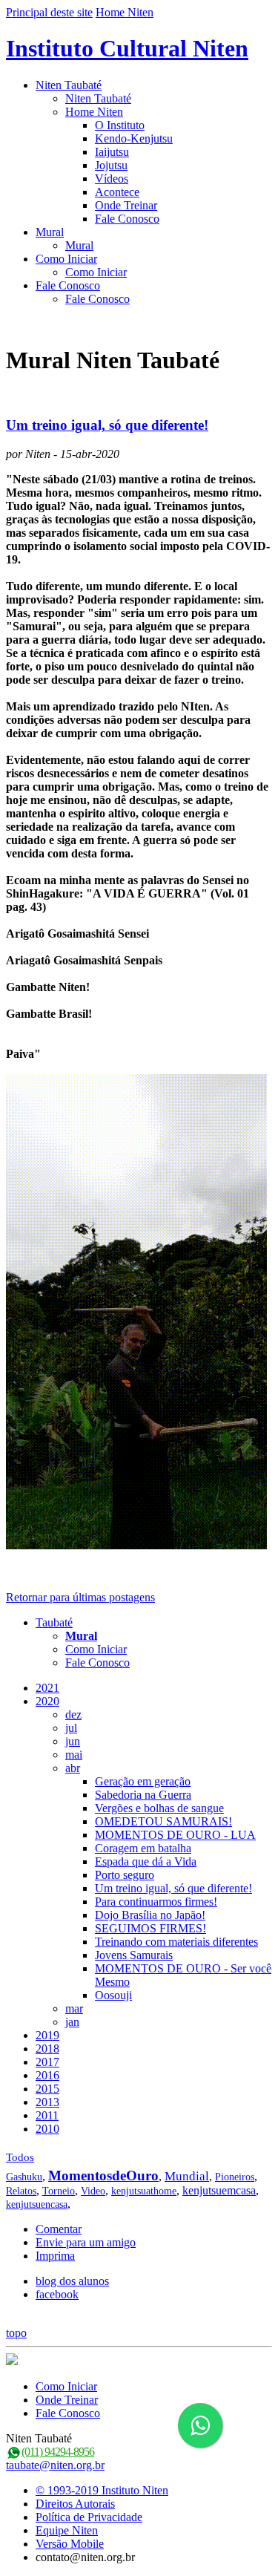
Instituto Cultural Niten (127, 48)
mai (74, 1755)
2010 (47, 2129)
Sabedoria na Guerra (143, 1795)
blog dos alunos (72, 2281)
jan (72, 2022)
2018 (47, 2049)
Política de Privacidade (89, 2517)
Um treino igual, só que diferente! (107, 425)
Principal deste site (49, 12)
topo (16, 2333)
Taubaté (54, 1622)
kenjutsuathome (144, 2191)
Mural (50, 232)
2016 (47, 2075)
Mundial (187, 2176)
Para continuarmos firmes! (156, 1902)
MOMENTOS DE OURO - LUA (175, 1835)
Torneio (59, 2191)
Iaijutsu (112, 152)
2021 (47, 1688)
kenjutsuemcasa (219, 2190)
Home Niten (125, 12)
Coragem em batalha (143, 1848)
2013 (47, 2102)
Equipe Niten (67, 2530)
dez (73, 1714)
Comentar (59, 2229)
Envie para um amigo (86, 2242)
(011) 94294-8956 (58, 2452)
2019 (47, 2035)
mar (74, 2008)
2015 (47, 2089)
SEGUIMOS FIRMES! (150, 1928)
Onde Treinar (126, 205)
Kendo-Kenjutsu (134, 138)
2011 (47, 2115)
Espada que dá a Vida (146, 1861)
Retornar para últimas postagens (80, 1597)
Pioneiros (235, 2177)
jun (73, 1741)
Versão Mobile (70, 2544)
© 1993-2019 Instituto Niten (102, 2490)
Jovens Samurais (134, 1955)
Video (93, 2191)
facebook (57, 2294)
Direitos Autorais (75, 2504)
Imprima (55, 2256)
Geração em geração (143, 1781)
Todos (20, 2157)
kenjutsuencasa (37, 2204)
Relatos (21, 2191)
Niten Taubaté (69, 85)
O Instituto (120, 125)
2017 (47, 2062)
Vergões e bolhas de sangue (159, 1808)
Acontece (117, 192)
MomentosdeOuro (103, 2175)
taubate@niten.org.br (55, 2465)
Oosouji (113, 1995)
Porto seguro (125, 1875)
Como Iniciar (66, 259)
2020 (47, 1701)
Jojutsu (111, 165)
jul (71, 1728)
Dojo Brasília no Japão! (150, 1915)
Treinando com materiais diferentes (176, 1942)
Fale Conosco (127, 219)
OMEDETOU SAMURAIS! (163, 1821)
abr (73, 1768)
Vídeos (112, 179)
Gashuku (24, 2177)
